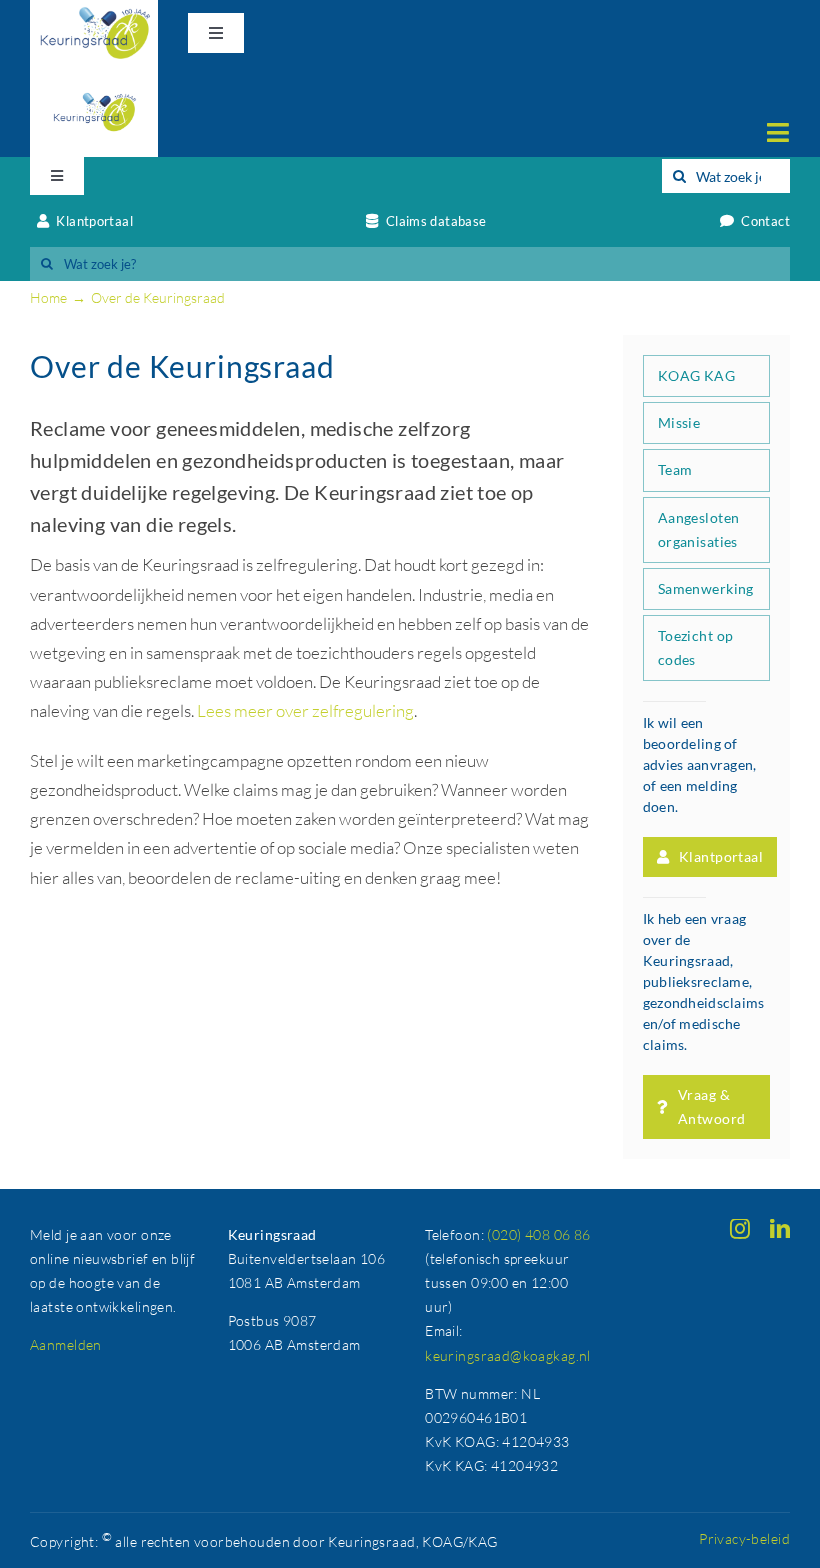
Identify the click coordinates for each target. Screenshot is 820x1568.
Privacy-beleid (744, 1538)
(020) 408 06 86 (538, 1234)
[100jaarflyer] (94, 75)
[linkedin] (780, 1229)
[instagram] (740, 1229)
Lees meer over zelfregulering (305, 710)
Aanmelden (66, 1344)
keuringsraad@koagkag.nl (508, 1355)
